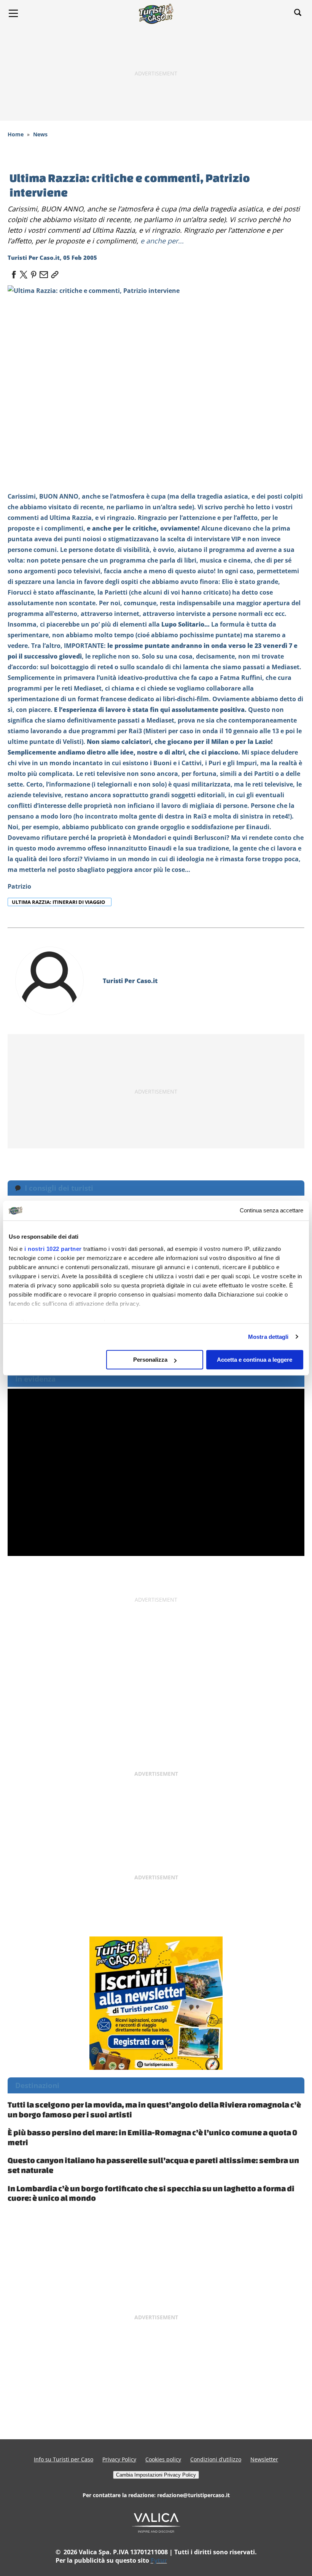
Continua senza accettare (271, 1211)
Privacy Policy (119, 2459)
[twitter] (24, 272)
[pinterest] (33, 272)
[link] (53, 272)
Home (16, 134)
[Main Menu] (13, 13)
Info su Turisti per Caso (64, 2459)
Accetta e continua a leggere (255, 1360)
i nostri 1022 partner (53, 1249)
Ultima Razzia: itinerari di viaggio (59, 902)
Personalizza (150, 1360)
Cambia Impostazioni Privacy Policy (156, 2475)
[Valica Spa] (156, 2522)
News (40, 134)
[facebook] (14, 272)
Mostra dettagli (268, 1337)
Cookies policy (163, 2459)
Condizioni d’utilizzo (216, 2459)
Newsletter (264, 2459)
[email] (43, 272)
